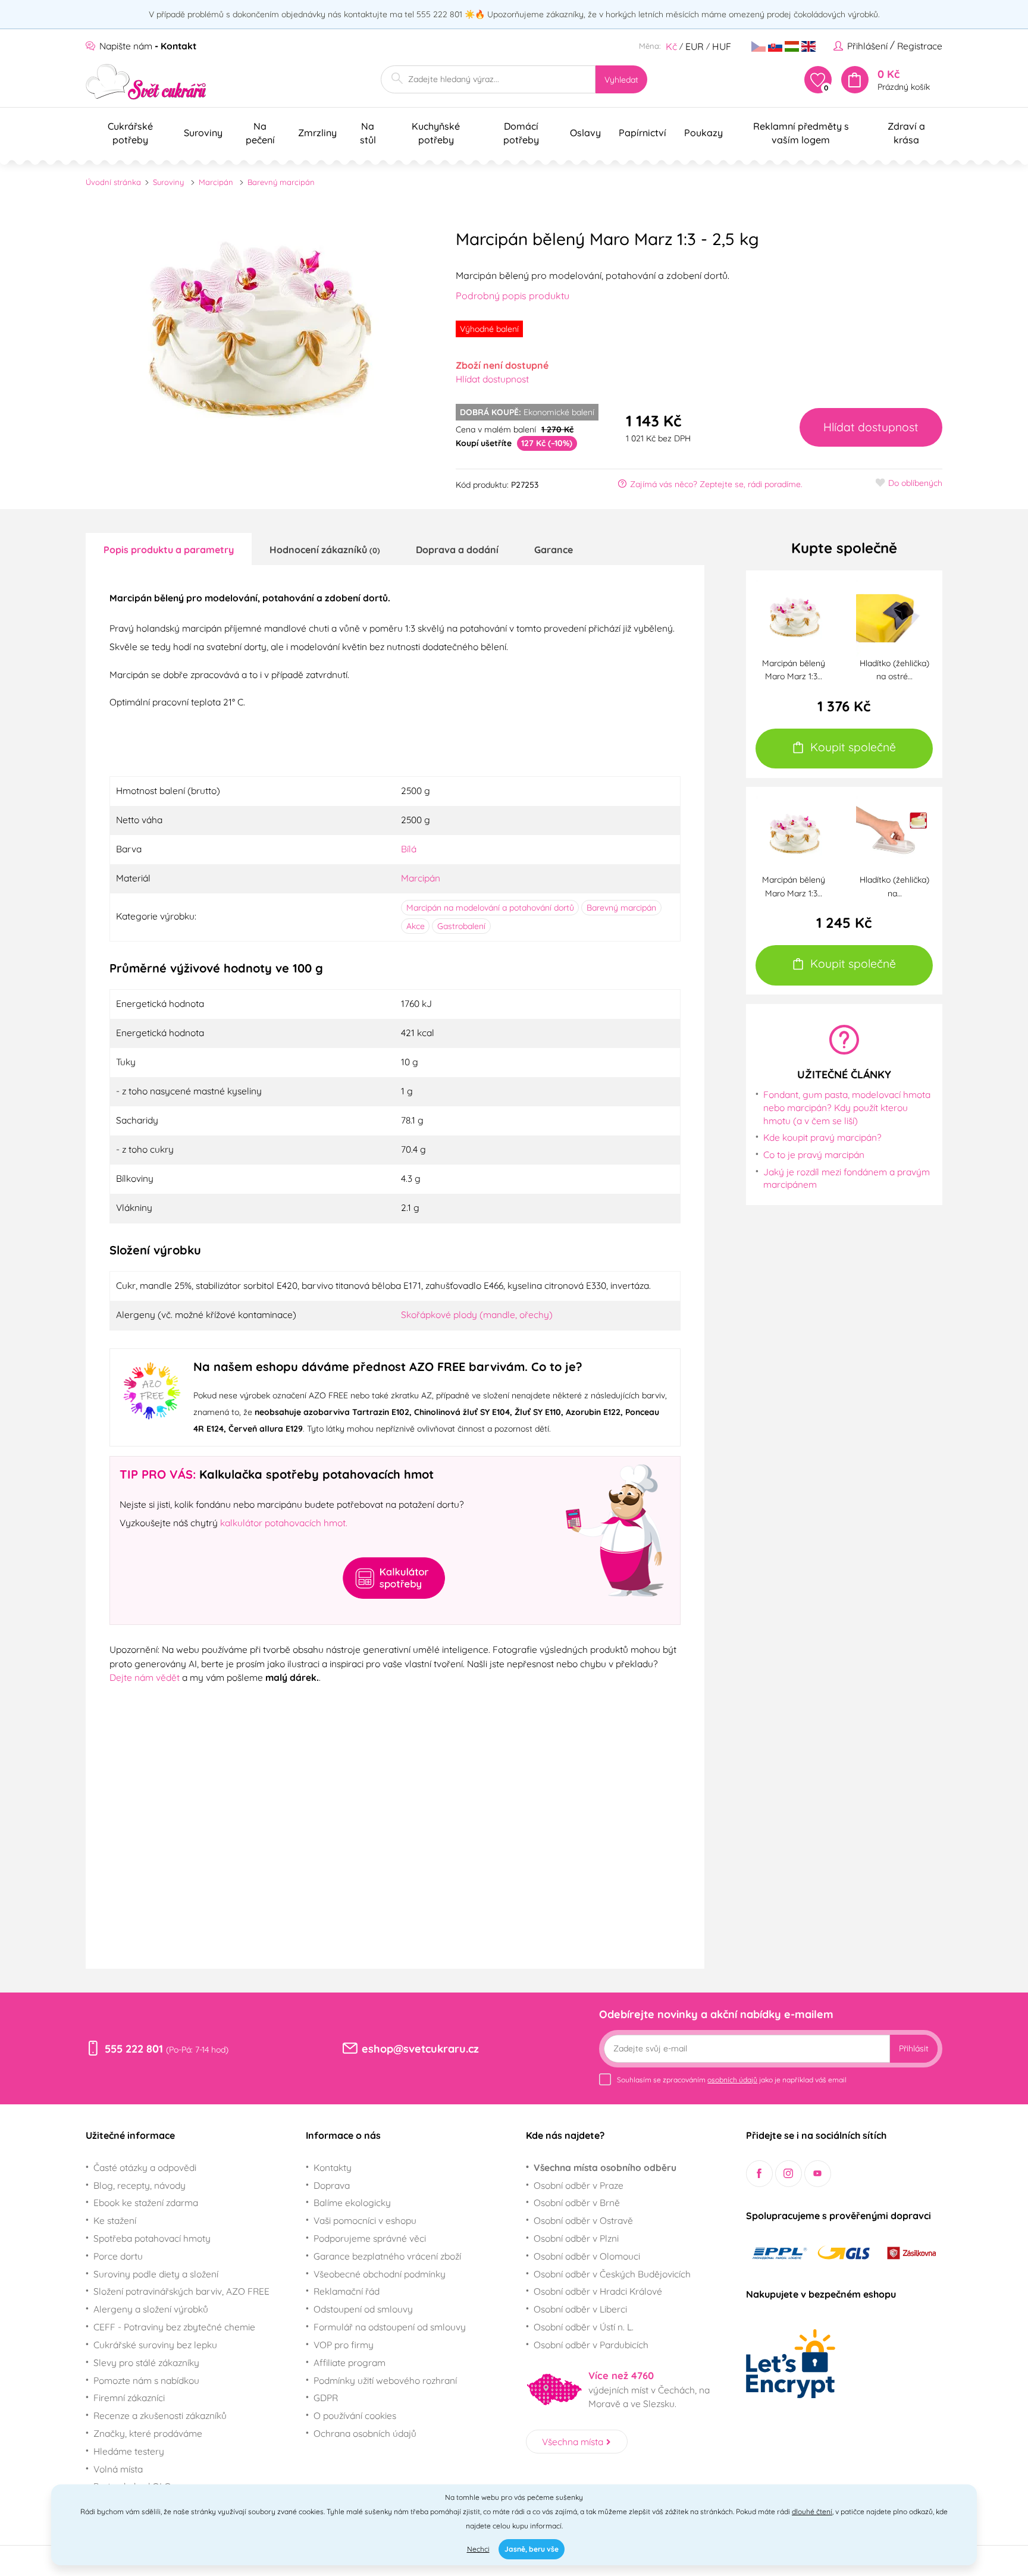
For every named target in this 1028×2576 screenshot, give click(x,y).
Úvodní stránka (113, 182)
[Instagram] (789, 2174)
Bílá (409, 849)
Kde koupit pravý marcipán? (822, 1137)
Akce (416, 926)
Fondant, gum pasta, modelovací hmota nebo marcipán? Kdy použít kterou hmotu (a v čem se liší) (847, 1107)
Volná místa (118, 2469)
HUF (722, 46)
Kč (671, 46)
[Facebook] (759, 2174)
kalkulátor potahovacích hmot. (284, 1523)
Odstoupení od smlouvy (363, 2309)
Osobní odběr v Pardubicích (591, 2345)
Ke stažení (115, 2220)
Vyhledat (621, 80)
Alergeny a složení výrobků (151, 2309)
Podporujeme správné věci (370, 2238)
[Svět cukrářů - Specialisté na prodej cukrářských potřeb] (146, 82)
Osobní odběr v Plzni (576, 2238)
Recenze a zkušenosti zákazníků (160, 2415)
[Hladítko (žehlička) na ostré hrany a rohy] (894, 617)
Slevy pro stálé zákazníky (146, 2362)
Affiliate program (350, 2362)
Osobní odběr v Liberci (580, 2309)
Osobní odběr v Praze (579, 2185)
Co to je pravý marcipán (814, 1154)
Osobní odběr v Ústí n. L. (584, 2327)
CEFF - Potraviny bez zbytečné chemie (174, 2327)
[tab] (169, 549)
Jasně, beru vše (532, 2549)
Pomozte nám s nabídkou (146, 2380)
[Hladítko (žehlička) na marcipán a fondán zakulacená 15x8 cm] (894, 833)
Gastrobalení (461, 926)
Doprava (332, 2185)
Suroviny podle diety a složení (156, 2274)
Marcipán (216, 182)
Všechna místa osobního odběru (605, 2167)
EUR (695, 46)
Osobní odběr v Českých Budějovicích (612, 2274)
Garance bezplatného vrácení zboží (387, 2256)
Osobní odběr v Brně (577, 2202)
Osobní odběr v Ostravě (583, 2220)
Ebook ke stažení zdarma (146, 2202)
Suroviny (168, 182)
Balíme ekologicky (352, 2202)
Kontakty (333, 2167)
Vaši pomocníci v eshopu (365, 2220)
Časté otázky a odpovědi (145, 2167)
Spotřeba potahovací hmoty (152, 2238)
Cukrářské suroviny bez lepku (155, 2345)
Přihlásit (914, 2048)
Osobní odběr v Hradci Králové (598, 2291)
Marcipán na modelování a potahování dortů (490, 908)
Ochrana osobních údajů (365, 2433)
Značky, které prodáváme (148, 2433)
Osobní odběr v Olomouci (587, 2256)
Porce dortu (118, 2256)
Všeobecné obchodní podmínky (380, 2274)
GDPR (326, 2398)
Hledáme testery (129, 2451)
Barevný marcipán (281, 182)
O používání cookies (355, 2415)
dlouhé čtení (812, 2511)
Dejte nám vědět (145, 1677)
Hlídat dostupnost (492, 379)
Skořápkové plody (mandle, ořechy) (477, 1314)
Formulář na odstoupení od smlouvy (390, 2327)
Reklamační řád (347, 2291)
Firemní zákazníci (129, 2398)
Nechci (478, 2549)
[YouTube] (818, 2174)
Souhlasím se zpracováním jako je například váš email (732, 2080)
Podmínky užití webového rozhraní (385, 2380)
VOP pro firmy (344, 2345)
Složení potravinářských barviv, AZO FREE (181, 2291)
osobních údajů (732, 2080)
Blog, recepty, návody (140, 2185)
